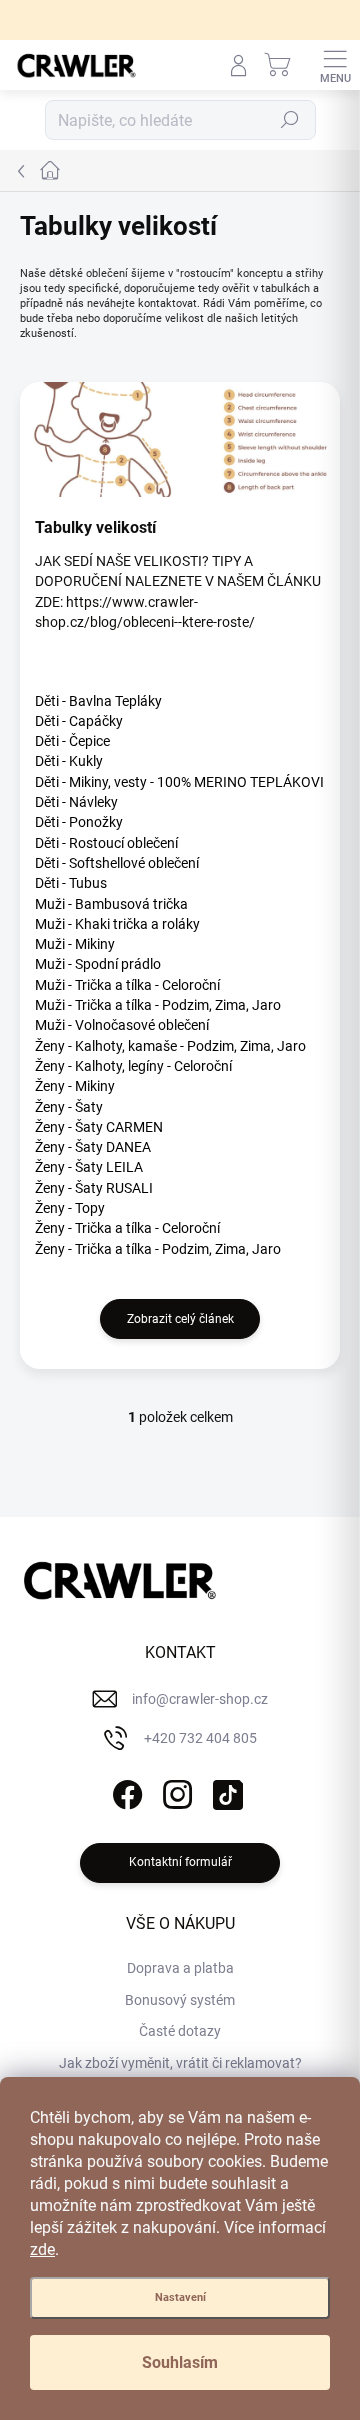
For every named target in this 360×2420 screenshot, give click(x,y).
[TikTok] (225, 1791)
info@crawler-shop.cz (200, 1699)
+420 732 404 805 (200, 1738)
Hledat (290, 120)
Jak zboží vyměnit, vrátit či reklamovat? (180, 2063)
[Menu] (335, 65)
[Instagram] (175, 1791)
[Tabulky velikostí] (180, 439)
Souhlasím (180, 2362)
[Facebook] (125, 1791)
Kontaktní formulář (180, 1862)
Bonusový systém (180, 2000)
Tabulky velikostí (95, 527)
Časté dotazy (180, 2031)
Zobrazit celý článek (180, 1319)
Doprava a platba (180, 1968)
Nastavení (180, 2297)
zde (42, 2249)
